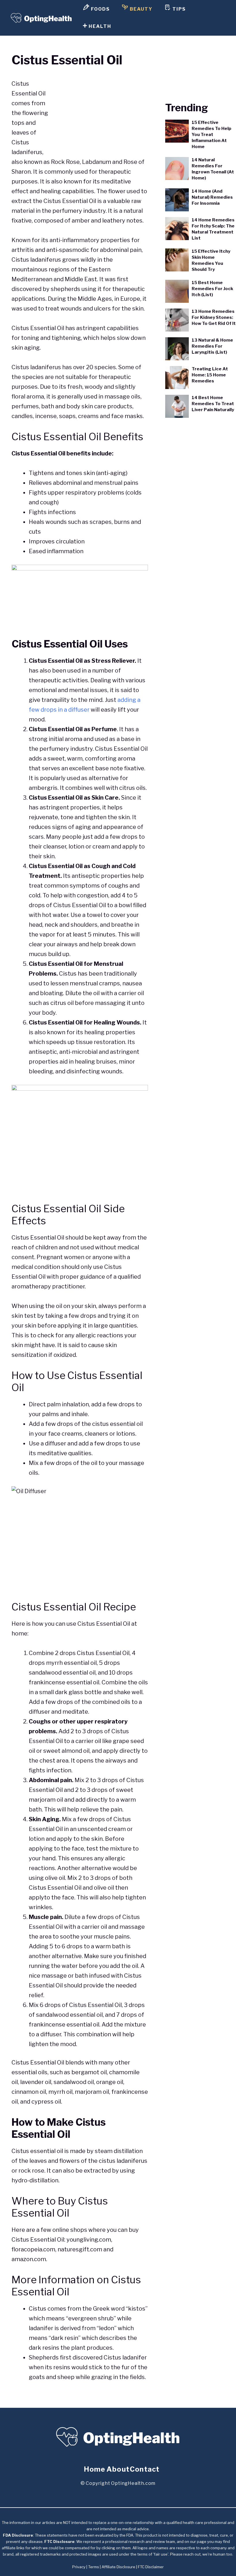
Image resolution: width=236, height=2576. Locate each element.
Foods (100, 9)
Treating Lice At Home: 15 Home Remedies (210, 375)
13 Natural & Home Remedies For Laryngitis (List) (212, 346)
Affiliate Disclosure (118, 2567)
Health (99, 26)
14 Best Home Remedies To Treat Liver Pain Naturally (213, 404)
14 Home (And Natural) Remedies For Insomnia (212, 197)
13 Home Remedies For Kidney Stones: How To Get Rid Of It (214, 317)
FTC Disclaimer (151, 2567)
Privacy (79, 2567)
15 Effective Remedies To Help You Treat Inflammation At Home (212, 135)
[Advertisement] (100, 110)
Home (95, 2469)
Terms (94, 2567)
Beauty (140, 9)
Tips (178, 9)
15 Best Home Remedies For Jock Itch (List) (212, 289)
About (118, 2469)
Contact (145, 2469)
